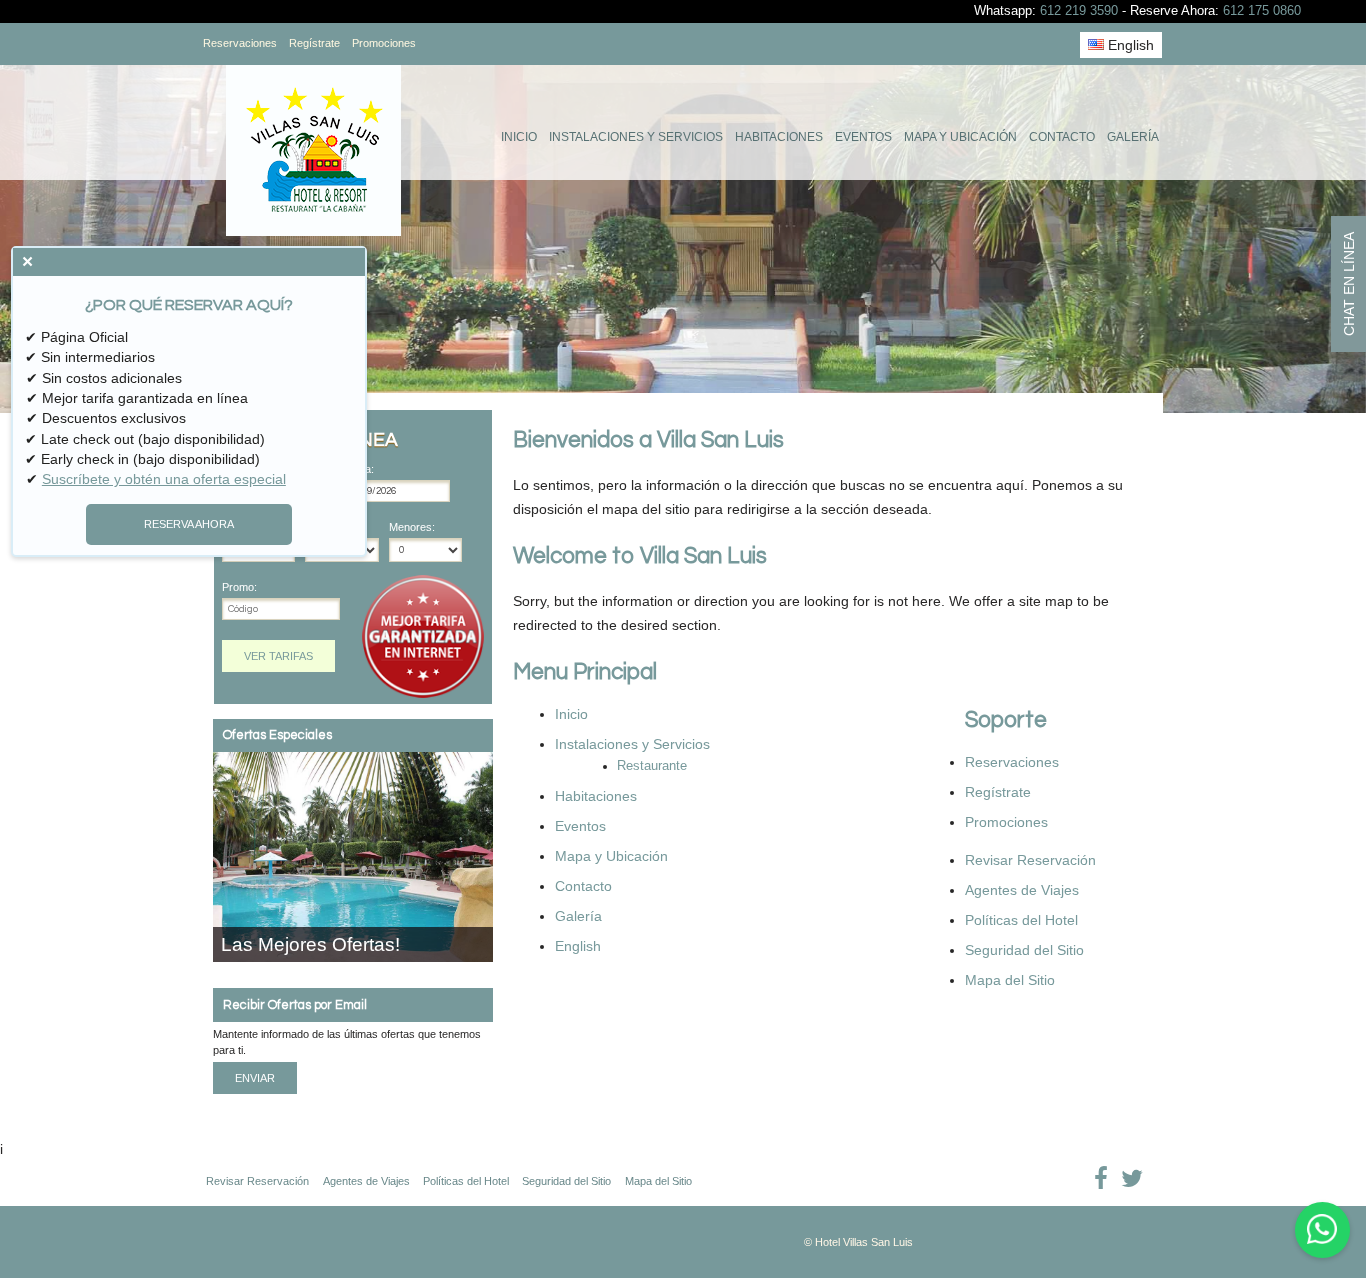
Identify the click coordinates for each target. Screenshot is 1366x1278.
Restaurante (652, 766)
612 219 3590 (1079, 11)
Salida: (358, 469)
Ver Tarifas (278, 656)
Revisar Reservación (1030, 860)
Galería (1133, 137)
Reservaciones (240, 43)
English (1129, 45)
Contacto (1062, 137)
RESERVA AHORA (189, 524)
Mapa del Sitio (1010, 980)
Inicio (519, 137)
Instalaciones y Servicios (636, 137)
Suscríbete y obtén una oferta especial (164, 479)
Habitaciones (779, 137)
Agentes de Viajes (1022, 890)
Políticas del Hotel (1021, 920)
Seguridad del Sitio (1024, 950)
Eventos (863, 137)
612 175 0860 (1262, 11)
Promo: (239, 587)
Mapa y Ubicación (960, 137)
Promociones (384, 43)
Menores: (412, 527)
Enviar (255, 1078)
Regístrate (314, 43)
